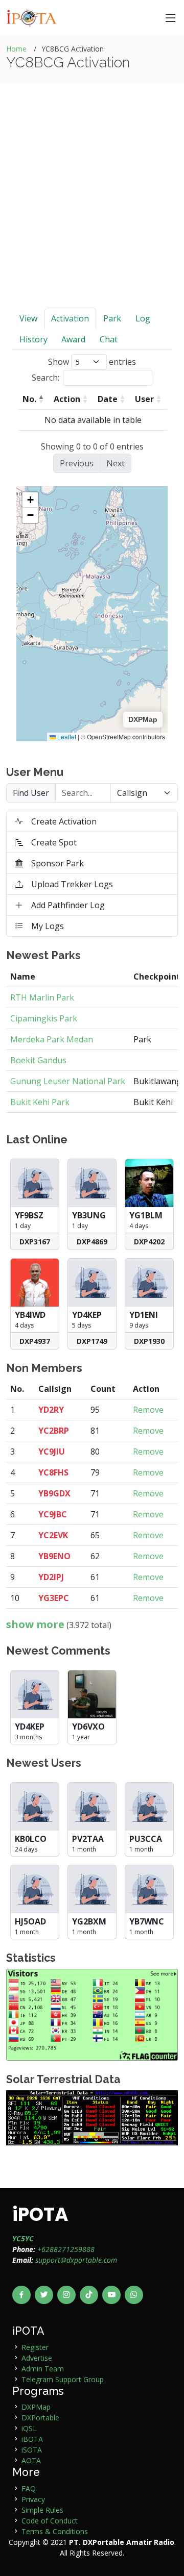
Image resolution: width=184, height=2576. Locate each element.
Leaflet (66, 736)
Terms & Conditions (55, 2531)
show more (35, 1624)
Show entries (92, 362)
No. (29, 399)
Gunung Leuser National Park (68, 1081)
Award (73, 339)
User (144, 399)
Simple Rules (42, 2510)
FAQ (29, 2489)
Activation (70, 318)
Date (108, 399)
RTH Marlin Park (42, 997)
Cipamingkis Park (44, 1018)
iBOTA (32, 2439)
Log (143, 318)
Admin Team (43, 2369)
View (28, 318)
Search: (45, 378)
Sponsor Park (57, 863)
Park (112, 318)
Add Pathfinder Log (68, 905)
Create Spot (54, 842)
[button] (30, 500)
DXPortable (40, 2418)
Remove (148, 1410)
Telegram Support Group (63, 2379)
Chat (109, 339)
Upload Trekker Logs (72, 884)
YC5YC (23, 2239)
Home (16, 49)
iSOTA (32, 2450)
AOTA (31, 2460)
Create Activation (64, 821)
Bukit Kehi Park (40, 1102)
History (33, 339)
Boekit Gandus (38, 1060)
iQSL (29, 2428)
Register (35, 2347)
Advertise (37, 2358)
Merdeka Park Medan (52, 1039)
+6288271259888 (66, 2249)
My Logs (48, 926)
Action (67, 399)
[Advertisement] (92, 211)
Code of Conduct (50, 2521)
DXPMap (36, 2407)
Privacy (33, 2499)
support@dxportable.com (76, 2260)
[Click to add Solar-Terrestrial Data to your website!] (92, 2117)
